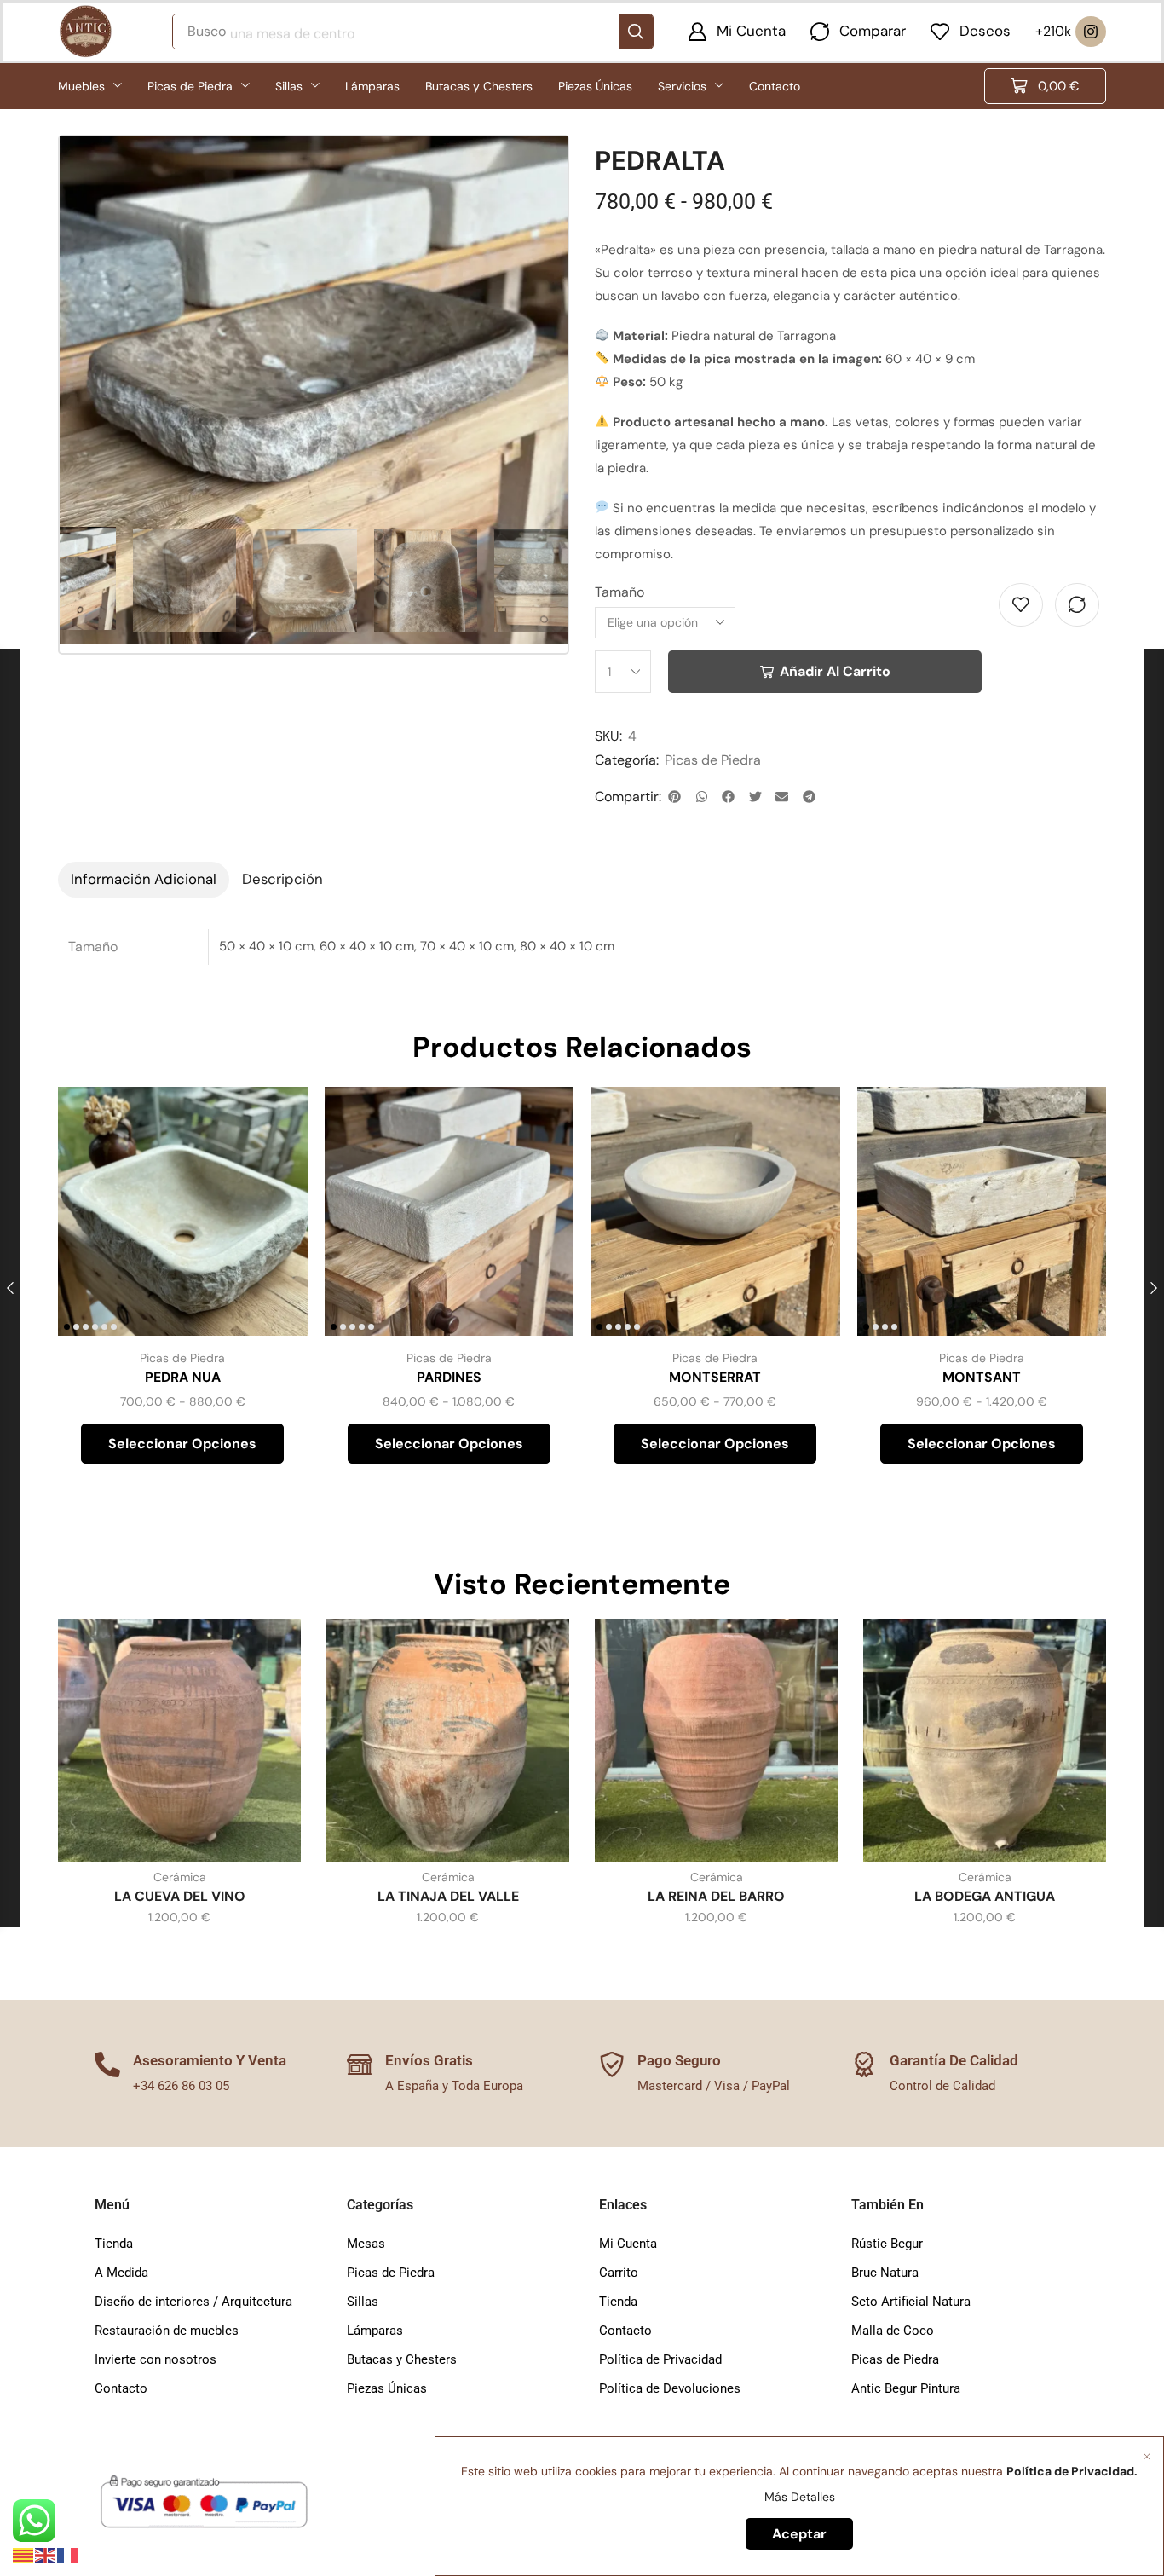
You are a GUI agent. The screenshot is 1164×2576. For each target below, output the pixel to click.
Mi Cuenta (628, 2244)
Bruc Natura (885, 2273)
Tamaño (619, 592)
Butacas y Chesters (402, 2359)
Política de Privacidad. (1072, 2471)
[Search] (636, 32)
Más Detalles (800, 2497)
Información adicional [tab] (144, 879)
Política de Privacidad (660, 2359)
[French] (68, 2555)
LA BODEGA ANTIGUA (985, 1896)
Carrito (619, 2273)
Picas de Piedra (713, 760)
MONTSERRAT (715, 1377)
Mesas (366, 2244)
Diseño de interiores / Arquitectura (193, 2302)
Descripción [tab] (282, 879)
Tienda (114, 2244)
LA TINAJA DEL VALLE (448, 1896)
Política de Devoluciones (670, 2388)
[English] (46, 2555)
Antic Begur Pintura (906, 2388)
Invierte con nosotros (156, 2359)
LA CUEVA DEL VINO (180, 1896)
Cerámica (180, 1877)
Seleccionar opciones (275, 1223)
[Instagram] (1091, 32)
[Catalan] (24, 2555)
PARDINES (449, 1377)
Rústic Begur (887, 2244)
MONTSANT (982, 1377)
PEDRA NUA (183, 1377)
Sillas (363, 2302)
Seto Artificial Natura (911, 2302)
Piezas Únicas (387, 2388)
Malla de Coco (893, 2331)
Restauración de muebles (167, 2331)
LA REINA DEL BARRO (716, 1896)
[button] (737, 32)
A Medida (121, 2273)
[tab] (144, 880)
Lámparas (375, 2331)
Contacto (121, 2388)
